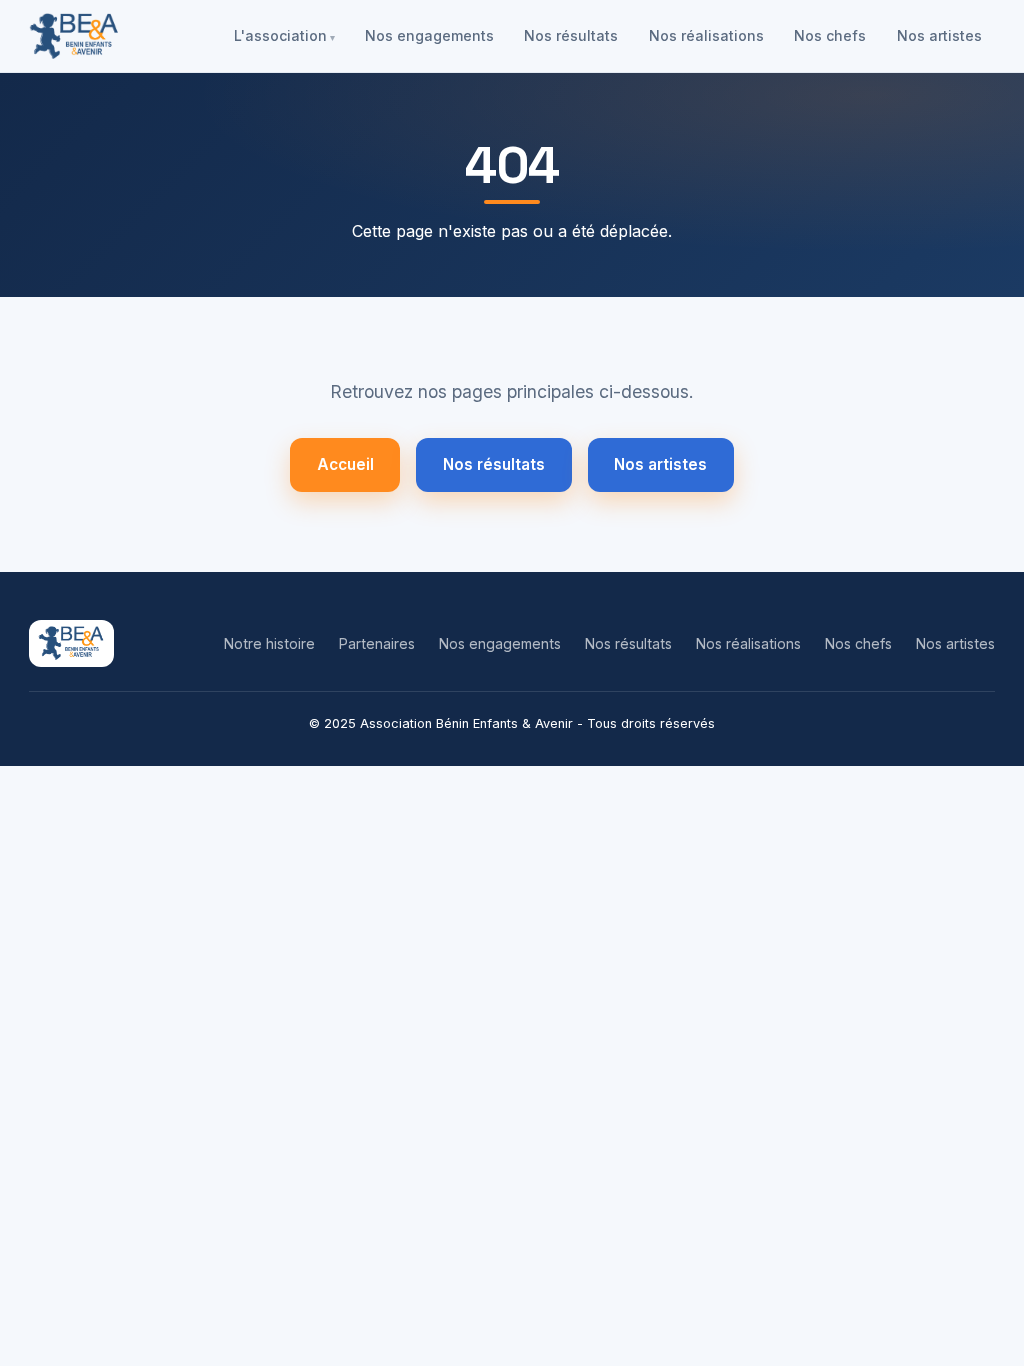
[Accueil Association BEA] (74, 36)
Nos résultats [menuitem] (571, 35)
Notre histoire (269, 643)
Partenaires (377, 643)
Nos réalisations (748, 643)
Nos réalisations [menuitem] (706, 35)
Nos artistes (660, 464)
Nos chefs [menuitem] (830, 35)
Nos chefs (858, 643)
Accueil (345, 464)
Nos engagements (500, 643)
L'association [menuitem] (280, 35)
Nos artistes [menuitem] (939, 35)
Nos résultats (494, 464)
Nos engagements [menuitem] (429, 35)
